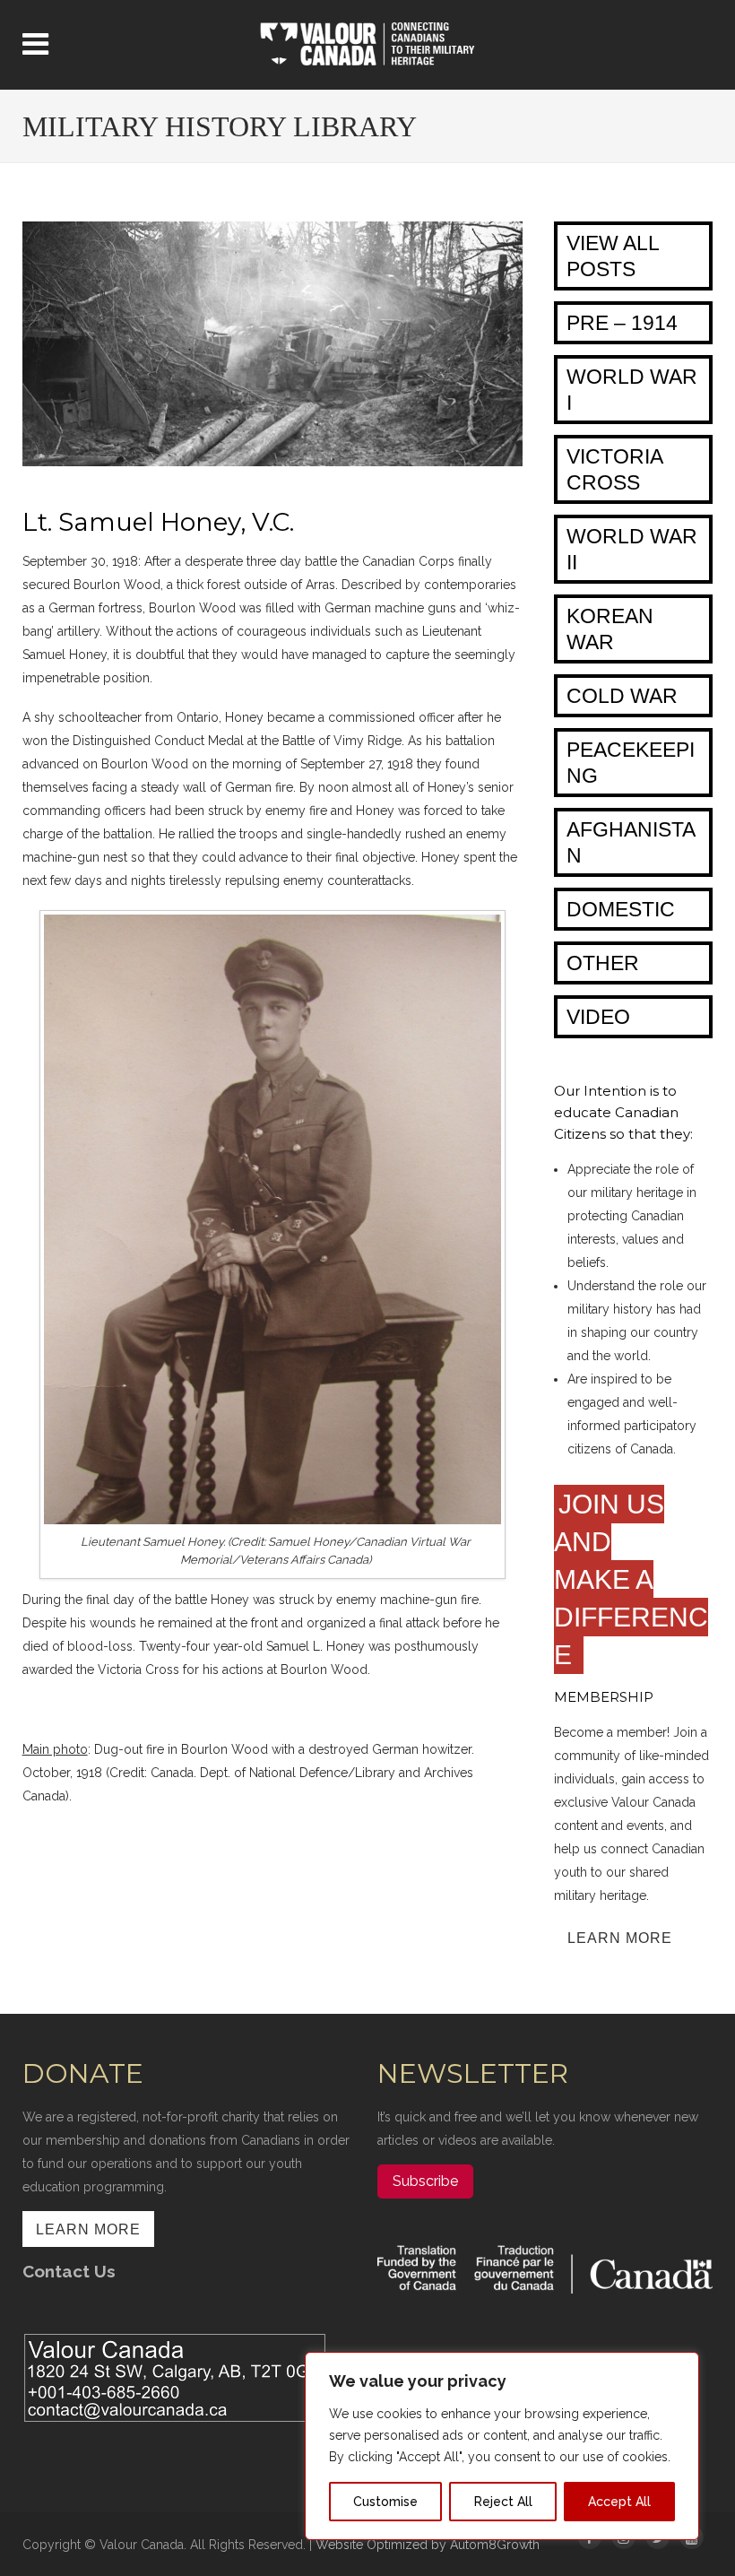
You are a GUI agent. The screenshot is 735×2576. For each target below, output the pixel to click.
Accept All (619, 2502)
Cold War (622, 696)
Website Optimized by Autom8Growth (428, 2545)
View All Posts (613, 256)
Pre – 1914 (622, 323)
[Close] (680, 2367)
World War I (632, 390)
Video (598, 1017)
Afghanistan (631, 842)
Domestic (621, 909)
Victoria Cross (615, 469)
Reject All (503, 2502)
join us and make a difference (631, 1579)
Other (603, 963)
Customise (385, 2502)
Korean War (610, 629)
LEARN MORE (620, 1938)
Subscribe (425, 2181)
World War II (632, 549)
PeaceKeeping (631, 763)
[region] (502, 2446)
